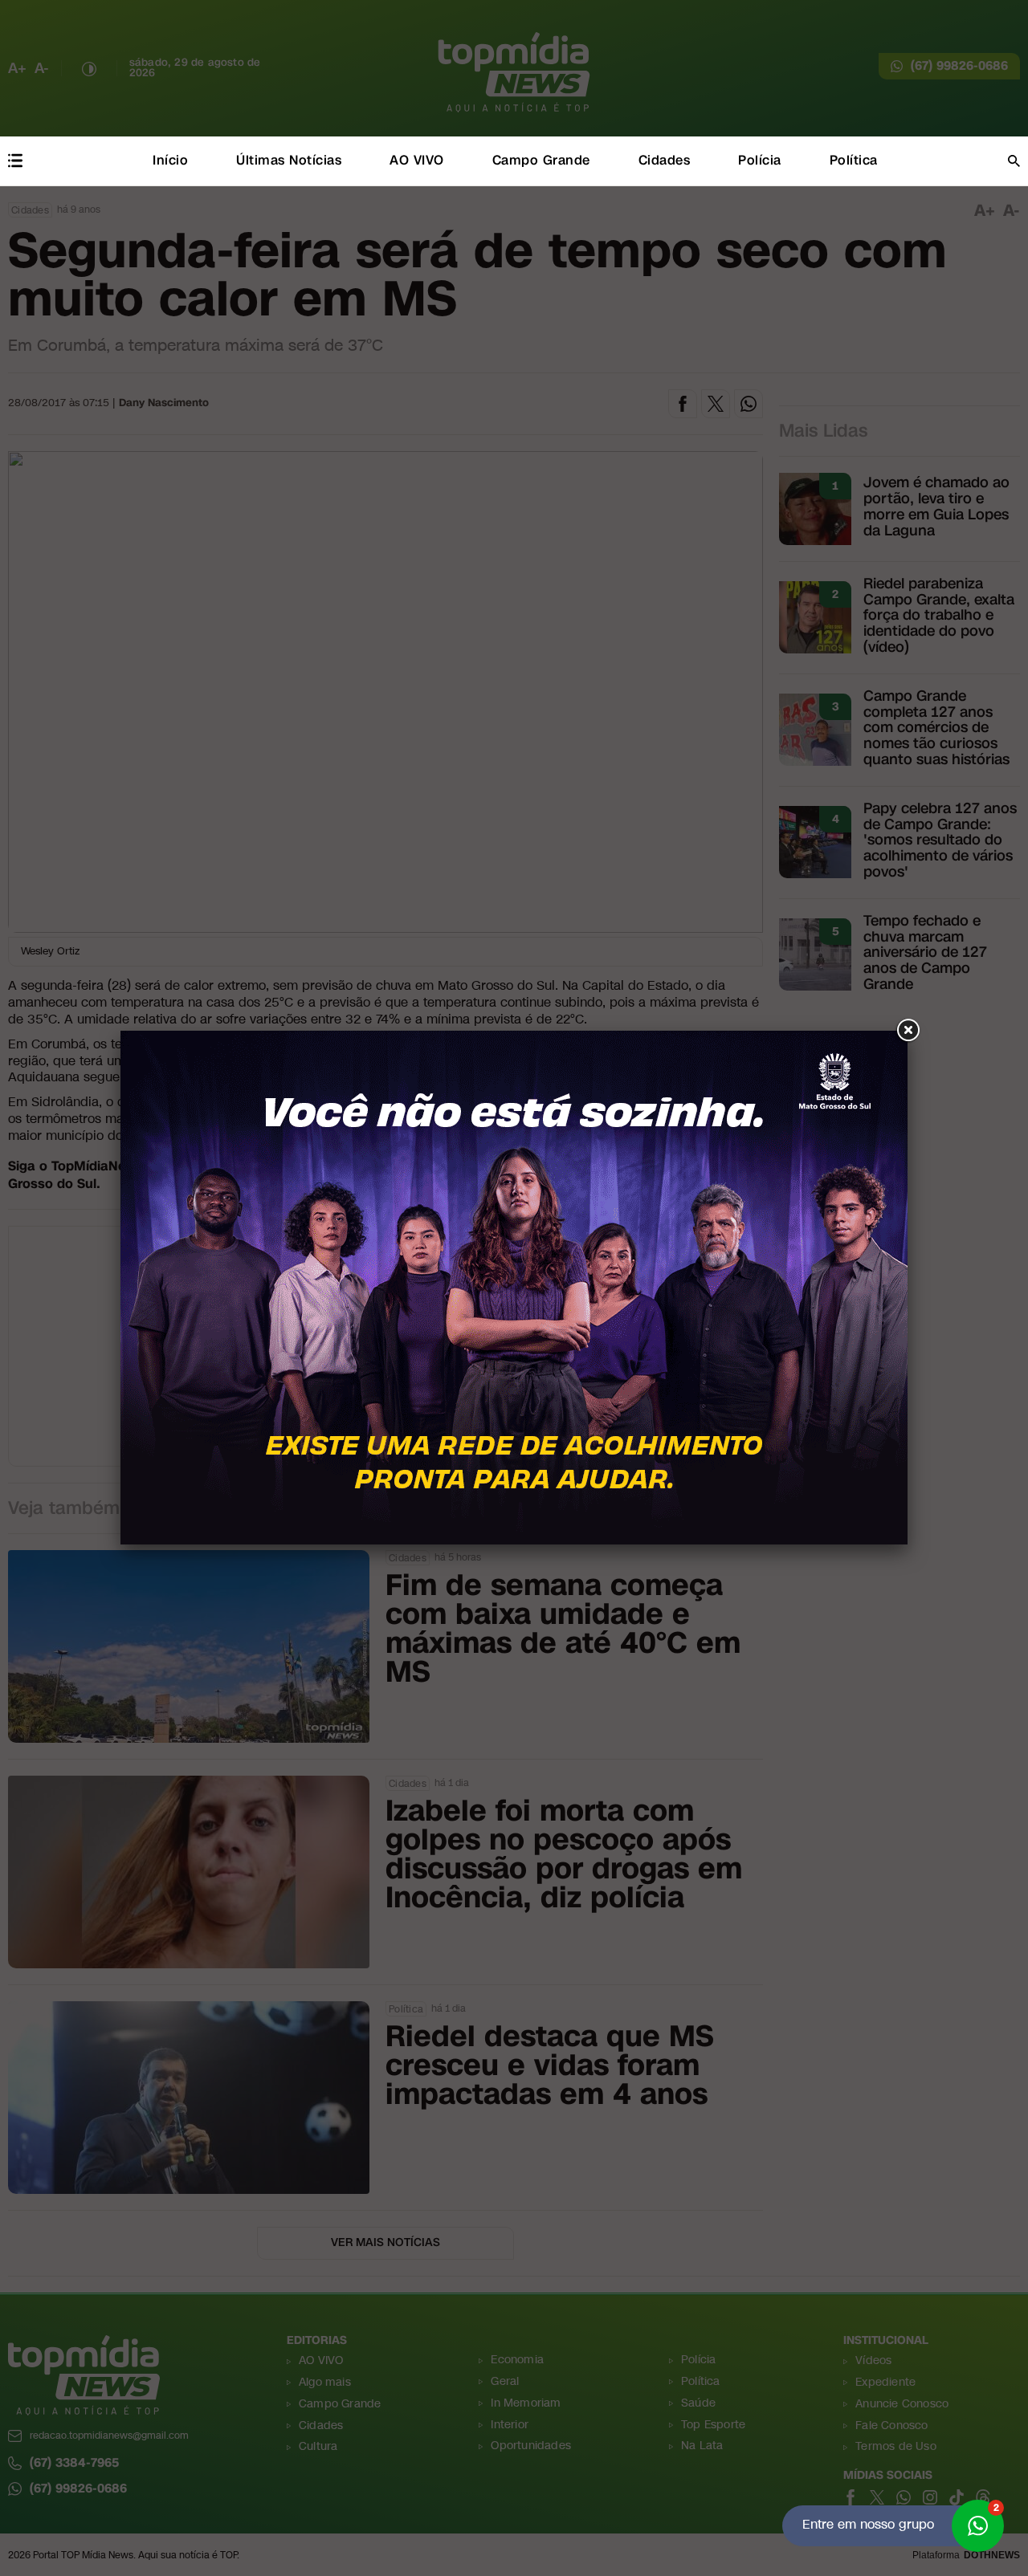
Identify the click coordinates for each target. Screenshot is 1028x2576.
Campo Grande (541, 160)
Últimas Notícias (289, 160)
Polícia (760, 160)
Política (854, 160)
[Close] (908, 1031)
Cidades (665, 160)
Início (170, 160)
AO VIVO (417, 160)
